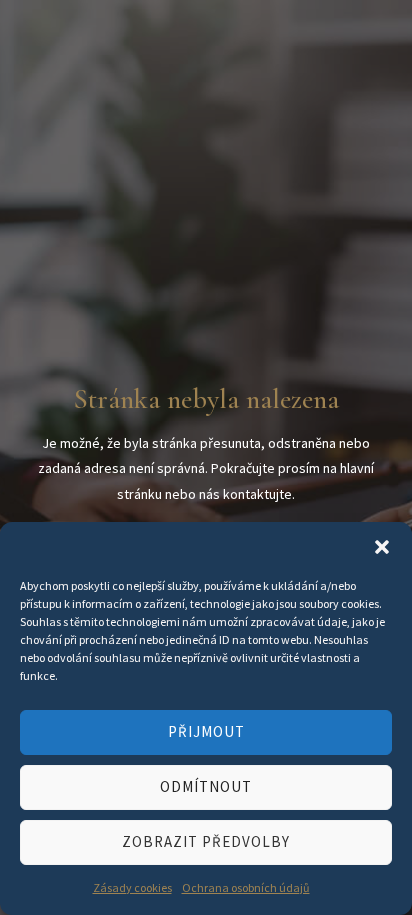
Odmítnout (206, 786)
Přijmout (206, 731)
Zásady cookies (132, 887)
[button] (382, 547)
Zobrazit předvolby (206, 841)
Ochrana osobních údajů (246, 887)
